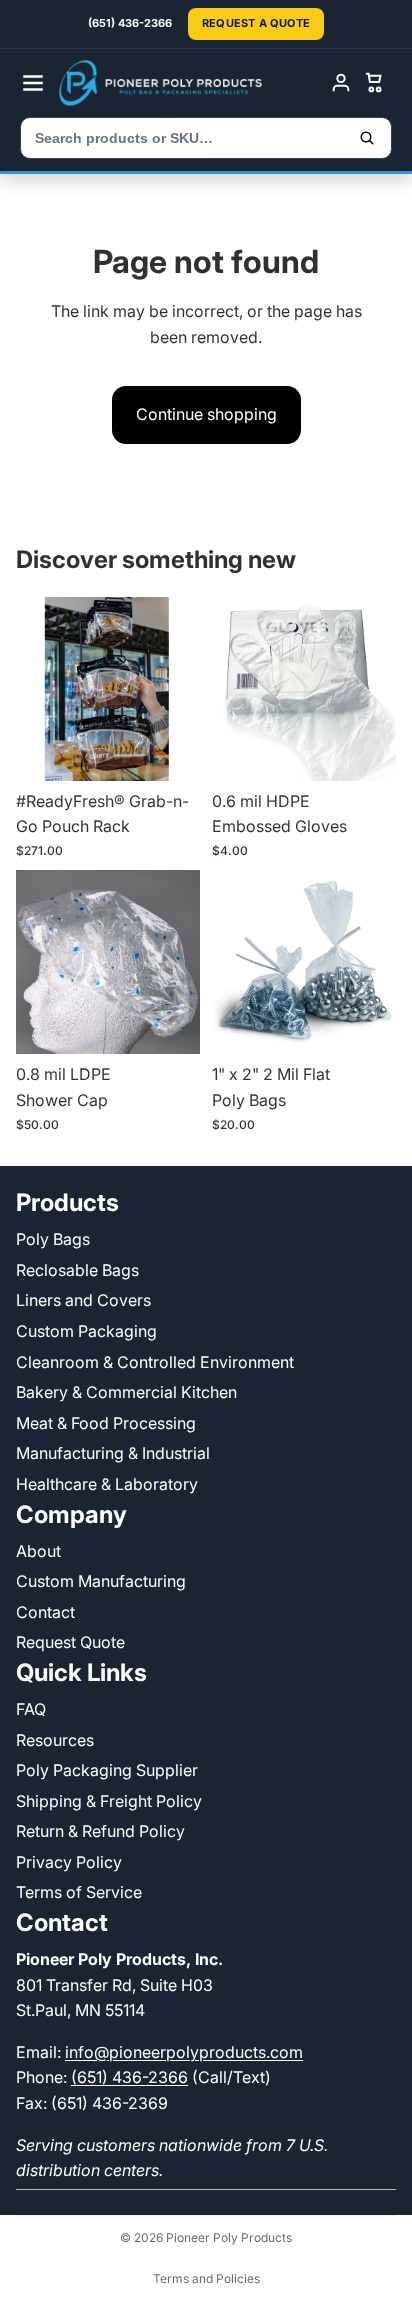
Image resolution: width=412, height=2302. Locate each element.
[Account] (341, 83)
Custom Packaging (86, 1331)
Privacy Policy (69, 1862)
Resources (55, 1739)
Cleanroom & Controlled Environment (155, 1361)
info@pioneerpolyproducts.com (184, 2052)
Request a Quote (256, 23)
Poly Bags (53, 1239)
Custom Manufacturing (101, 1581)
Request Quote (70, 1642)
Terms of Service (79, 1892)
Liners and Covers (83, 1300)
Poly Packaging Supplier (107, 1770)
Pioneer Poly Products (229, 2237)
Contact (45, 1612)
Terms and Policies (206, 2278)
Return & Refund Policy (100, 1831)
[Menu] (33, 83)
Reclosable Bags (77, 1270)
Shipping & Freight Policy (109, 1801)
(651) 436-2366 (129, 2077)
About (38, 1550)
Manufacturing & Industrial (113, 1453)
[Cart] (375, 83)
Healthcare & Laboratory (107, 1484)
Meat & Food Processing (106, 1423)
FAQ (31, 1709)
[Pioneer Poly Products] (189, 83)
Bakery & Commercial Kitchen (126, 1392)
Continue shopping (206, 414)
